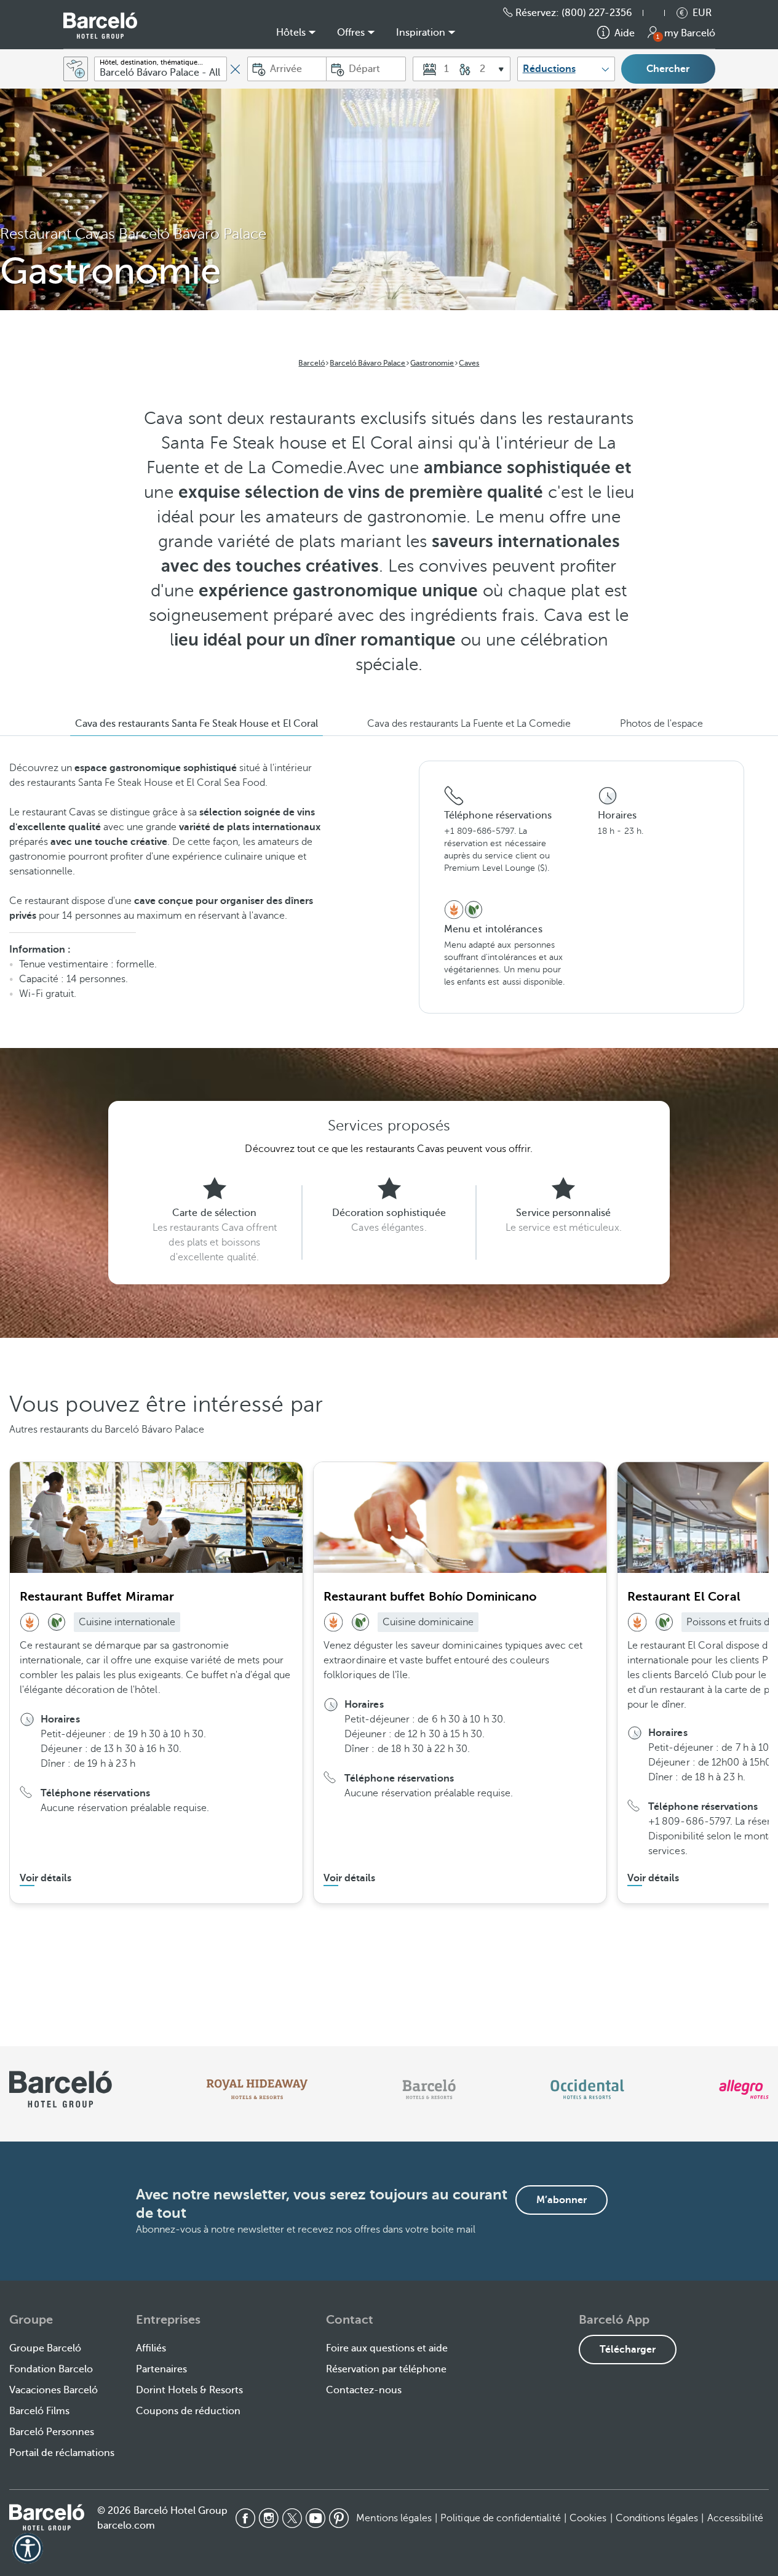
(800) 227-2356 (597, 13)
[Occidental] (587, 2089)
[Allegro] (744, 2089)
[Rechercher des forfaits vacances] (76, 69)
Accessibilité (735, 2518)
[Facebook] (245, 2518)
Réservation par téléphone (386, 2369)
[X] (292, 2518)
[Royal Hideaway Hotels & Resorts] (257, 2089)
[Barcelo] (429, 2089)
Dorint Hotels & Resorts (189, 2390)
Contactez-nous (364, 2390)
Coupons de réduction (188, 2411)
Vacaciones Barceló (54, 2390)
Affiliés (151, 2348)
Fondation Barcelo (51, 2369)
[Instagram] (269, 2518)
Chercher (668, 69)
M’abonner (562, 2200)
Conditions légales (657, 2518)
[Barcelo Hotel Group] (47, 2517)
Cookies (588, 2518)
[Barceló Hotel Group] (100, 26)
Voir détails (46, 1878)
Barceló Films (39, 2411)
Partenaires (161, 2369)
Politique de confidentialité (501, 2518)
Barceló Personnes (52, 2432)
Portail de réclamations (62, 2453)
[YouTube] (316, 2518)
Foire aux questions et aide (387, 2348)
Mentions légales (394, 2518)
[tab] (196, 724)
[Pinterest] (339, 2518)
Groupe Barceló (45, 2348)
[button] (660, 13)
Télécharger (628, 2350)
